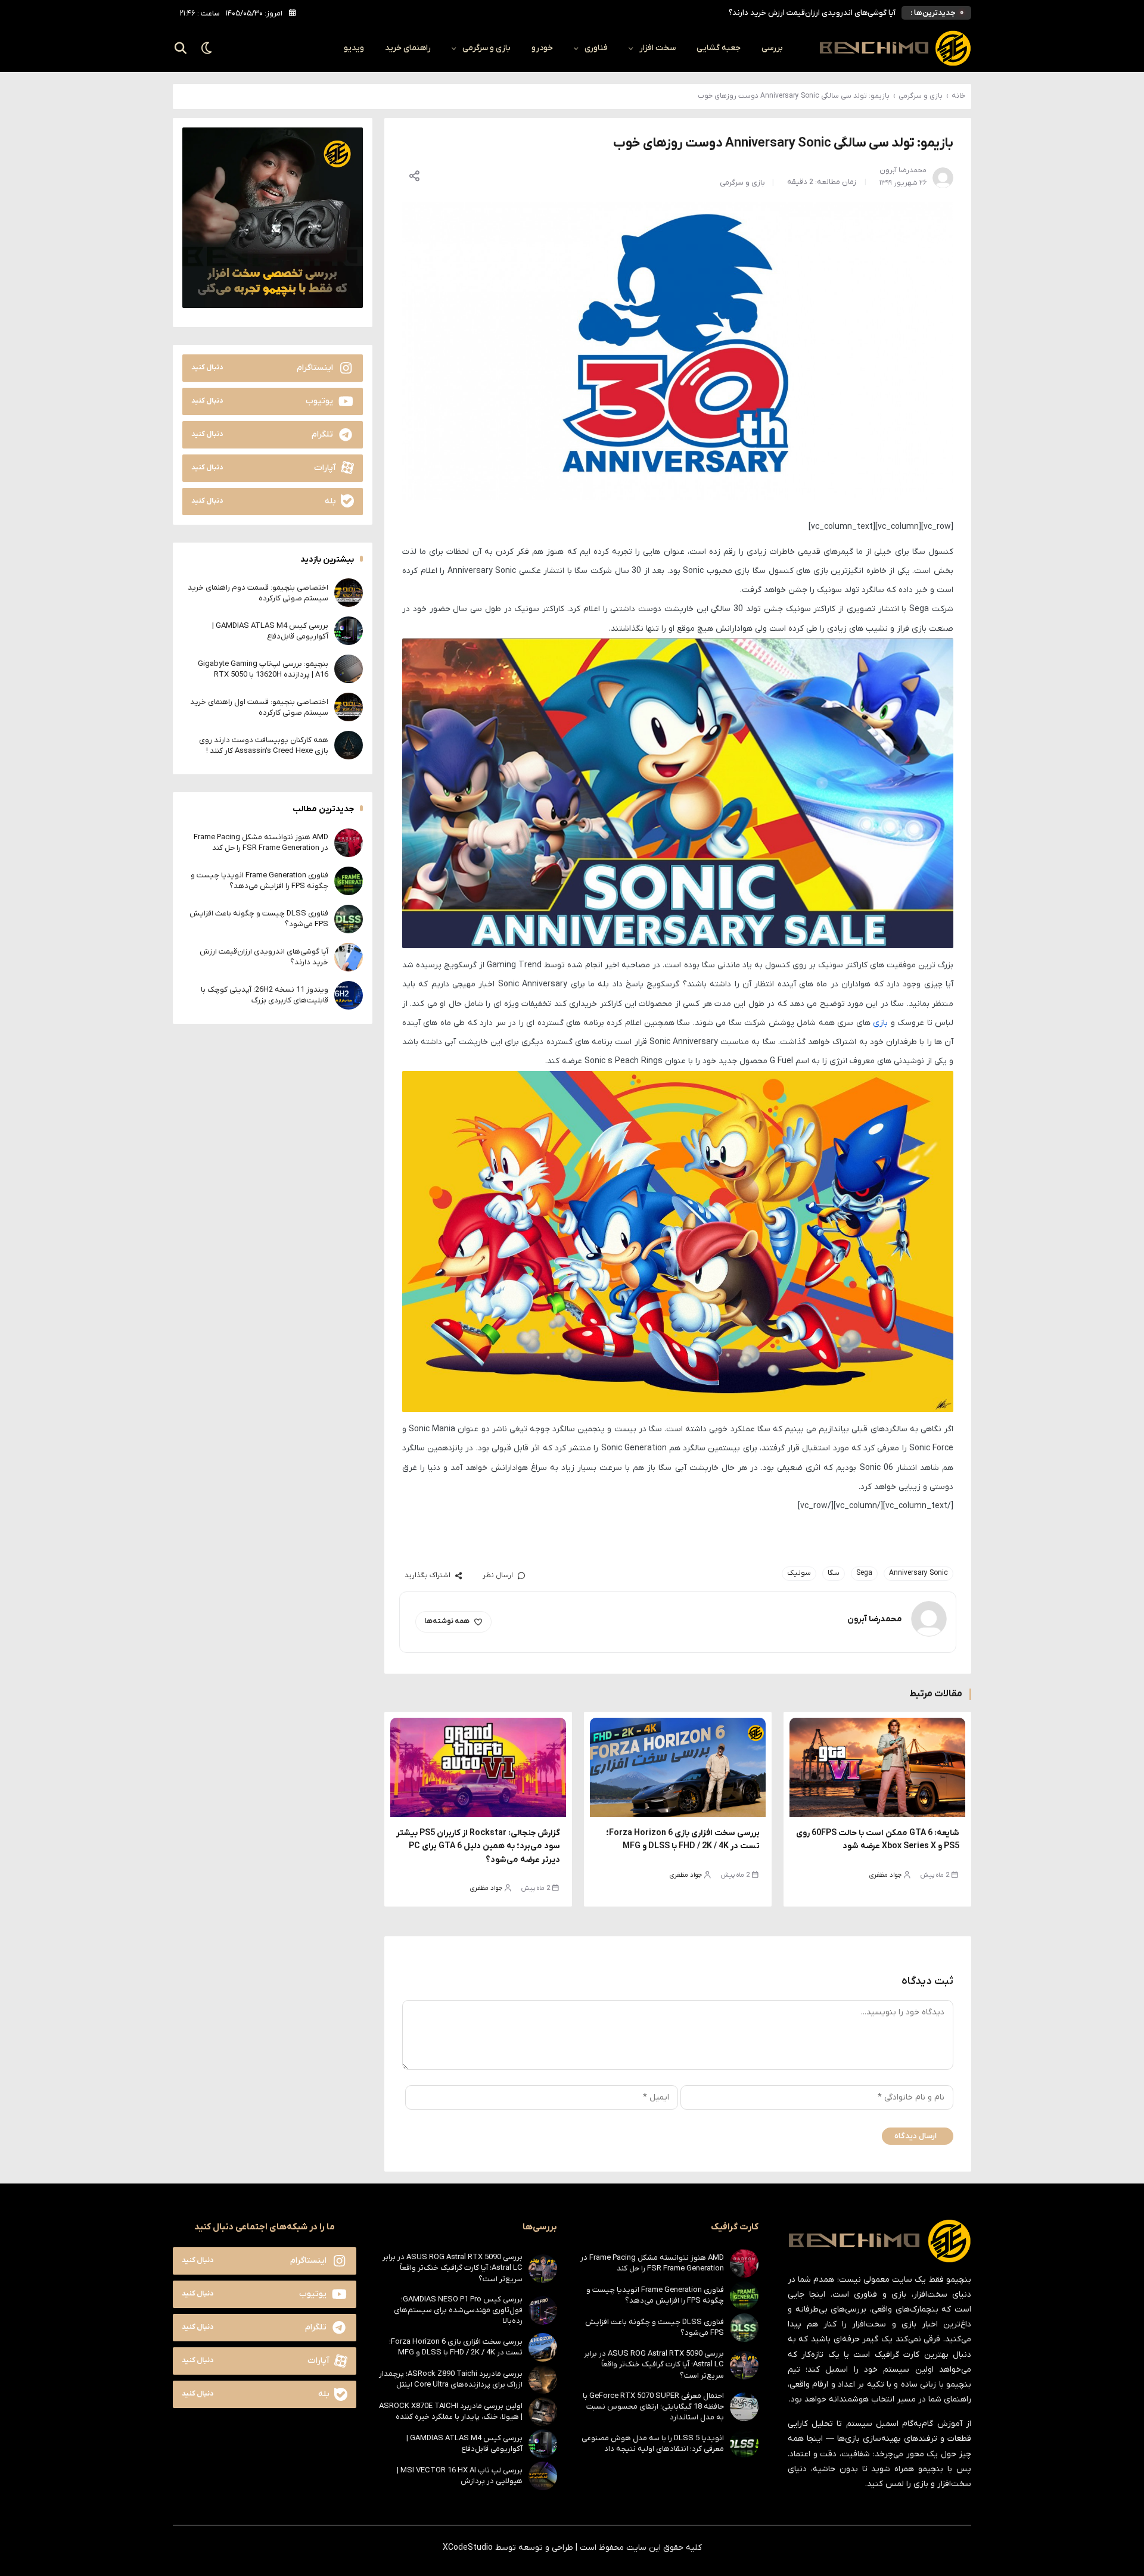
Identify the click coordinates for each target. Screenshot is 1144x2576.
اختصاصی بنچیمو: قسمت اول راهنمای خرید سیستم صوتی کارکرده (259, 707)
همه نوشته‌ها (447, 1621)
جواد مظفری (885, 1875)
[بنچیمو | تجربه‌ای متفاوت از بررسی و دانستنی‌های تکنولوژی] (895, 48)
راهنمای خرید (408, 48)
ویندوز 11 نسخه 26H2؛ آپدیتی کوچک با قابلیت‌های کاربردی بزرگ (265, 994)
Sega (864, 1573)
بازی (880, 1023)
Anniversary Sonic (918, 1573)
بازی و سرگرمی (486, 48)
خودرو (542, 48)
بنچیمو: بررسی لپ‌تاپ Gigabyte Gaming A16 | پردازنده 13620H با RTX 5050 (263, 669)
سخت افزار (658, 48)
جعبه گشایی (719, 48)
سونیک (799, 1573)
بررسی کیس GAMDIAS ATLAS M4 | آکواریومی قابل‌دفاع (270, 630)
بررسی (772, 48)
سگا (834, 1573)
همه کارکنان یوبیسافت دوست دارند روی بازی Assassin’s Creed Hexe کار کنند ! (264, 745)
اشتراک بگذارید (428, 1575)
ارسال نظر (498, 1575)
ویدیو (354, 48)
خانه (958, 96)
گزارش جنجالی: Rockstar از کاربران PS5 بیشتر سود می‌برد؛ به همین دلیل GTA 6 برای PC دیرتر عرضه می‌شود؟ (478, 1846)
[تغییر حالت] (207, 48)
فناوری (596, 48)
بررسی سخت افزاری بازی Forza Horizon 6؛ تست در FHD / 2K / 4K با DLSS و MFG (456, 2347)
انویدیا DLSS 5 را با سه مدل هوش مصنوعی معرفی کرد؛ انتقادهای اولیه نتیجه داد (653, 2443)
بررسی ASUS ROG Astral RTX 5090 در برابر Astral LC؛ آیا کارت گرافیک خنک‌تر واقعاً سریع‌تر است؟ (654, 2364)
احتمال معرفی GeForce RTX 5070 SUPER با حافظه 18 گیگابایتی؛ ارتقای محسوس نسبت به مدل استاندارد (653, 2407)
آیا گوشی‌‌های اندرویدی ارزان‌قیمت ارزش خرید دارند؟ (812, 13)
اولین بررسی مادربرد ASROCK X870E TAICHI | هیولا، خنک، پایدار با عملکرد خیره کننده (451, 2411)
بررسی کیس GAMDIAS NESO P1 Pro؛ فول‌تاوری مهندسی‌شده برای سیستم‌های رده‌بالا (458, 2310)
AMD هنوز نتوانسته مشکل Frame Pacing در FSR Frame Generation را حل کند (261, 842)
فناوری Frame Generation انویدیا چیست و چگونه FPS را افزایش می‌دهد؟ (259, 880)
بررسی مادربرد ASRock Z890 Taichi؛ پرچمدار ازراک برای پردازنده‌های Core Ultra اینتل (451, 2379)
